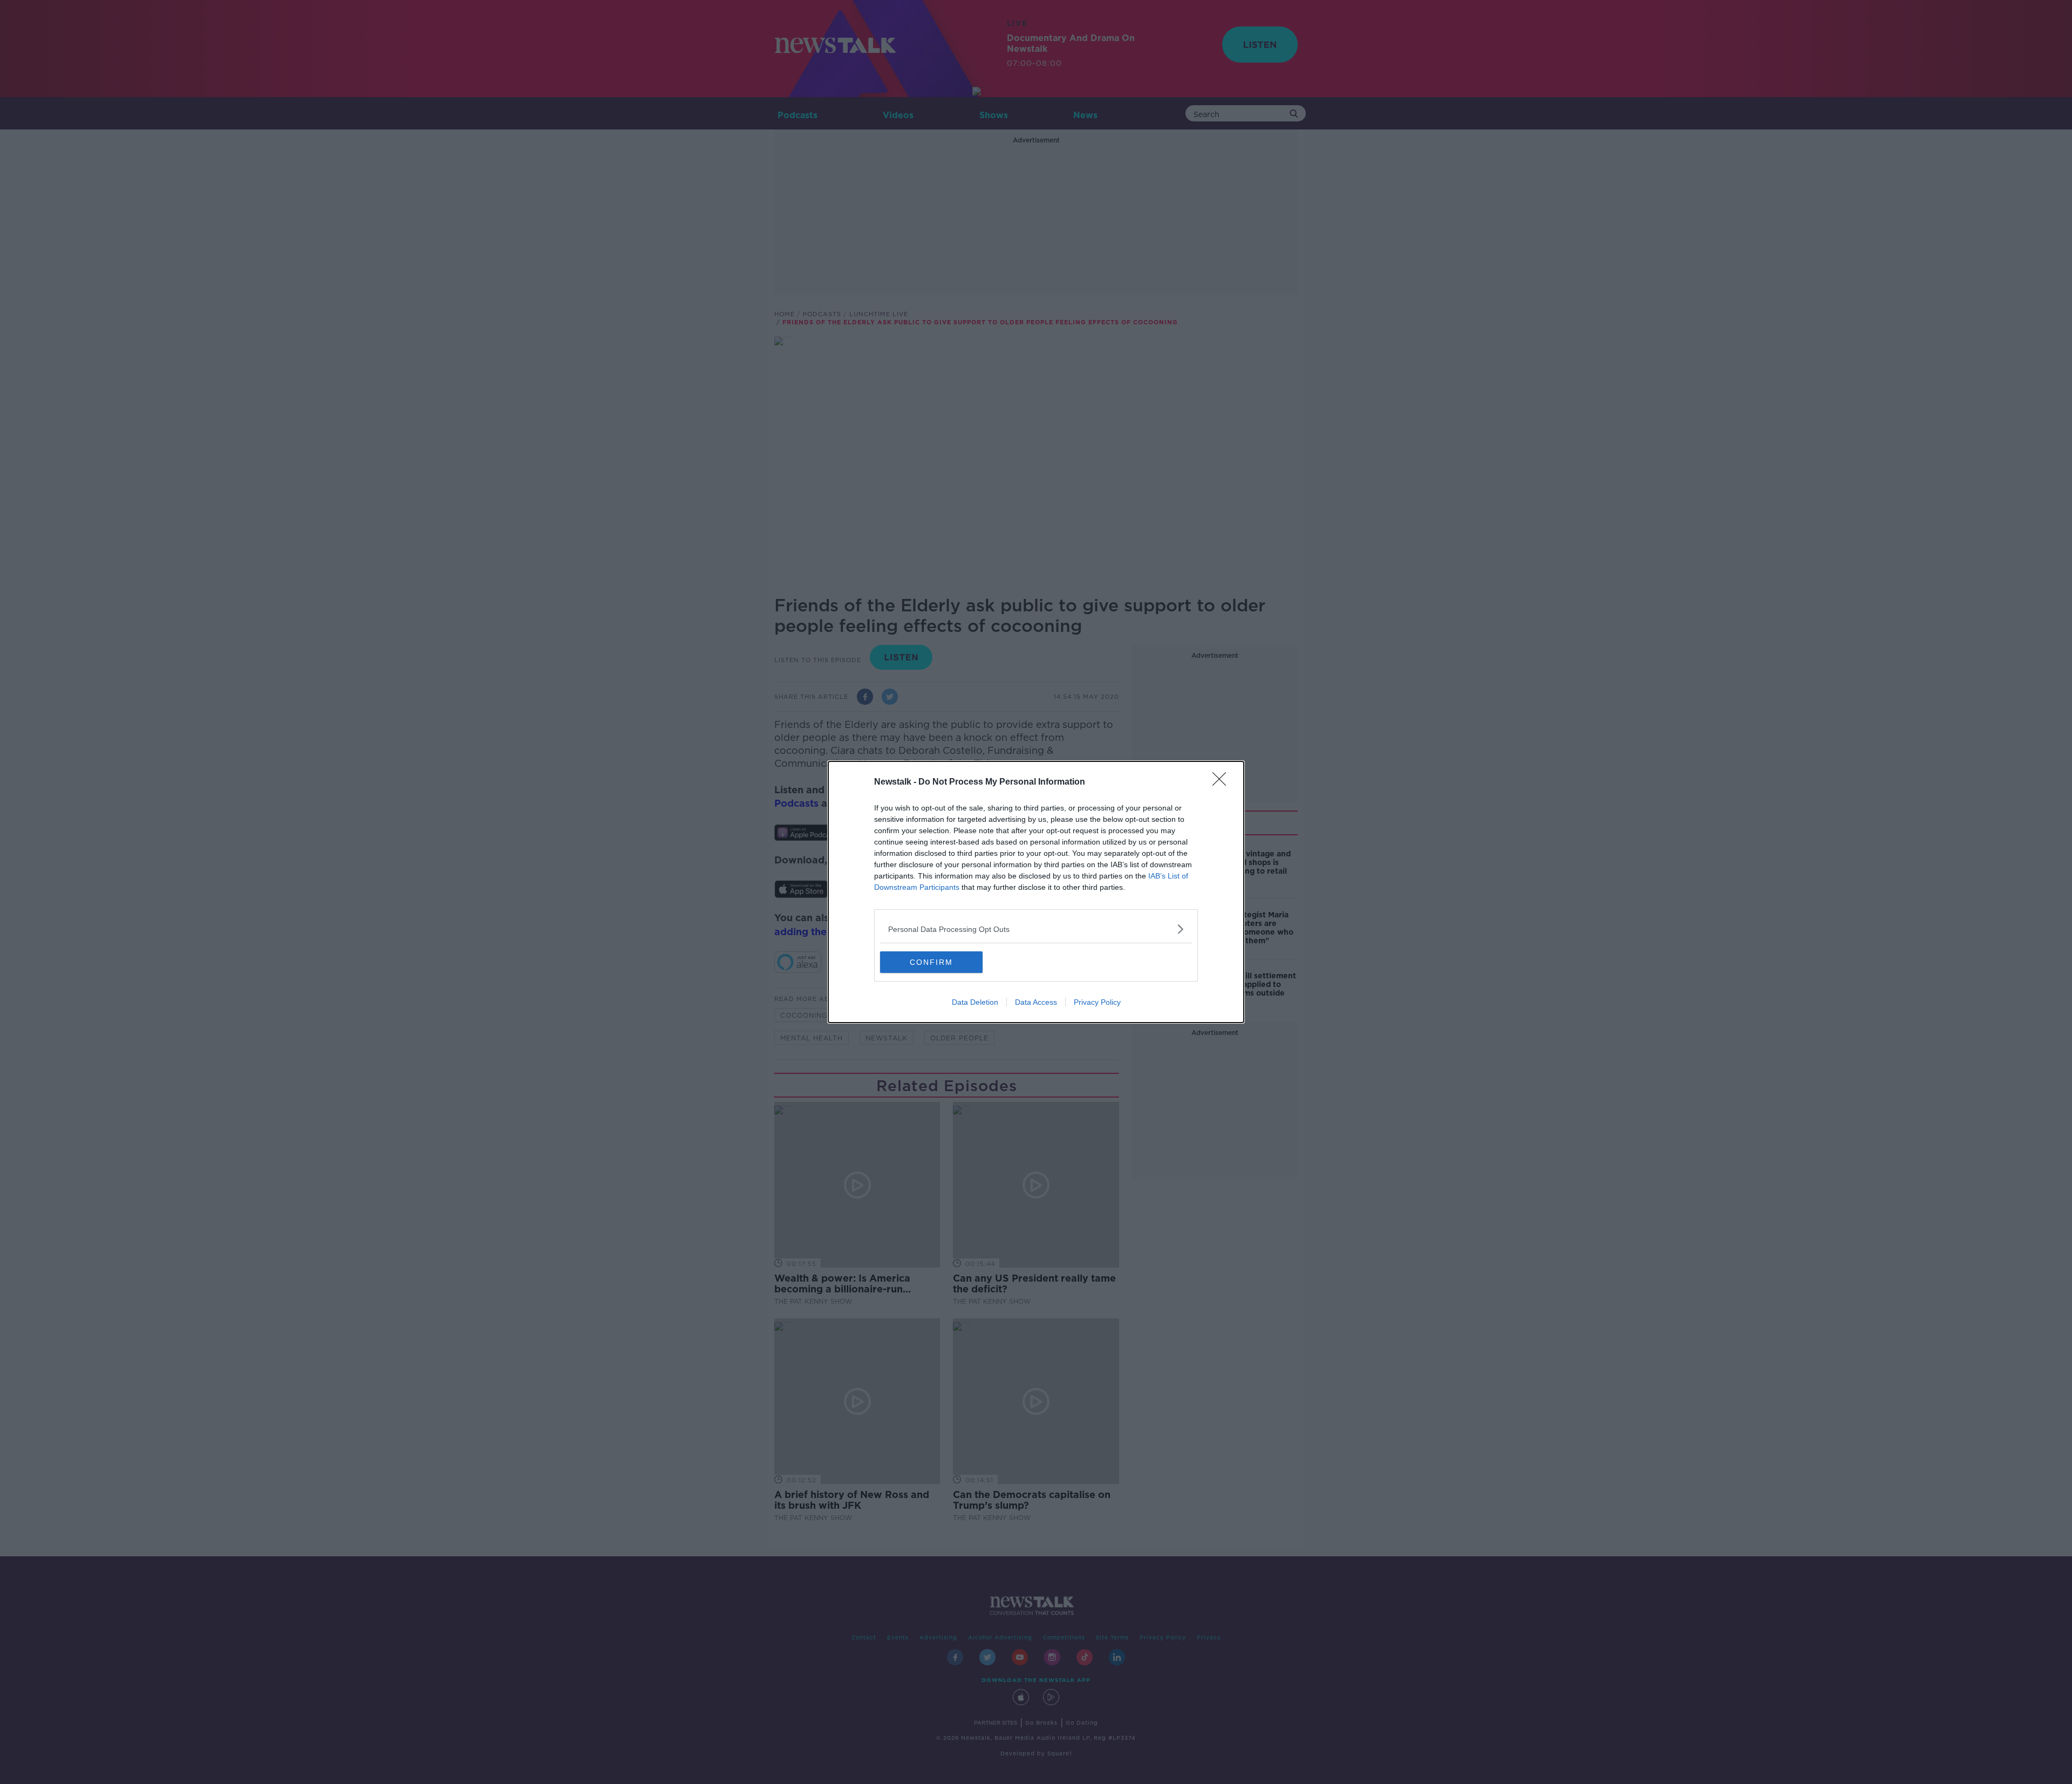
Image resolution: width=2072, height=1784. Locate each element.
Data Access (1036, 1002)
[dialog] (1036, 892)
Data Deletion (975, 1002)
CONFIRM (931, 962)
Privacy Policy (1097, 1002)
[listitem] (1036, 929)
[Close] (1223, 782)
